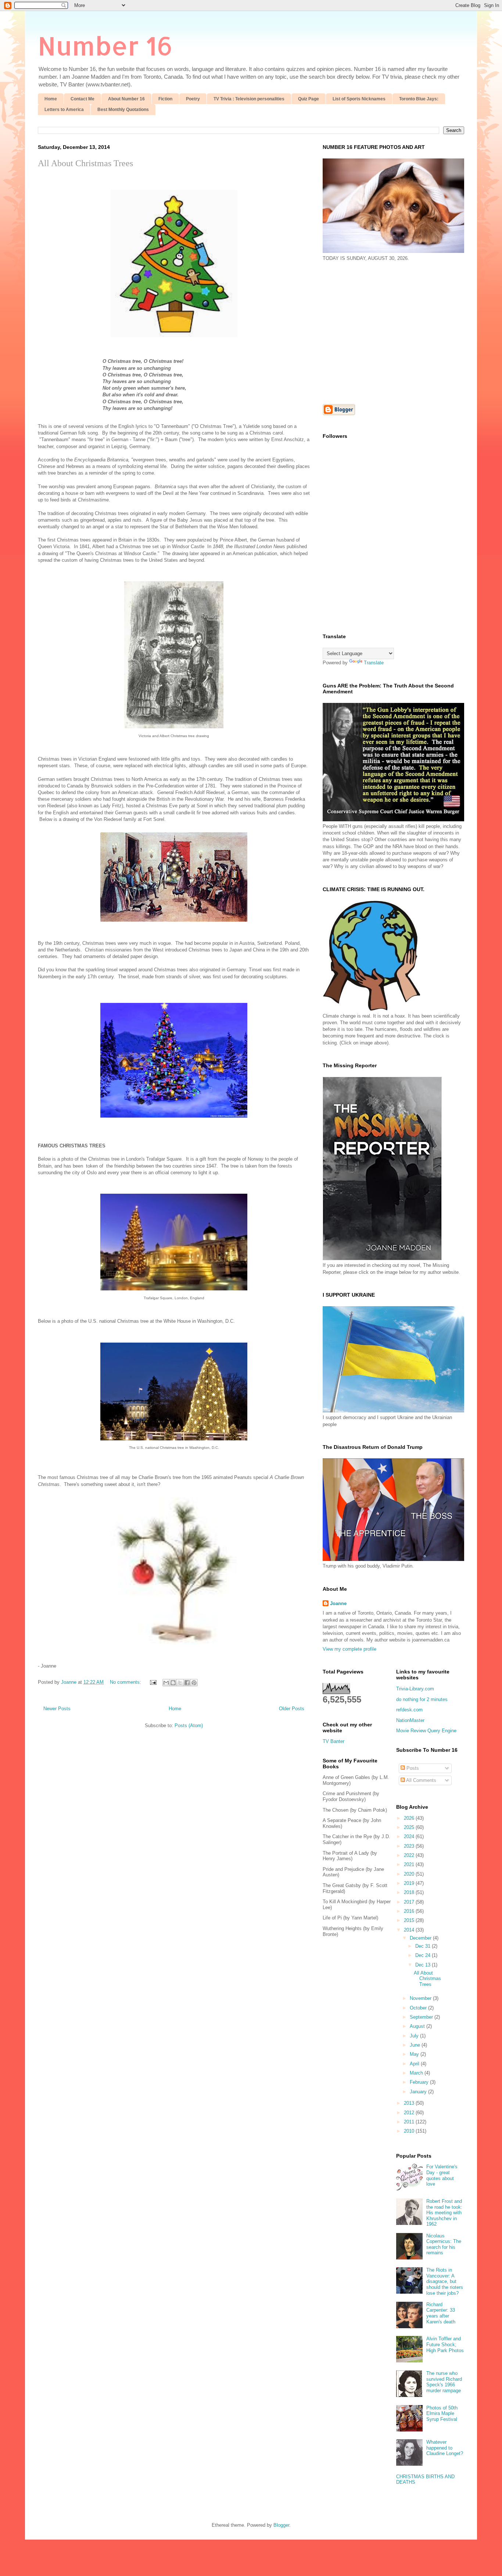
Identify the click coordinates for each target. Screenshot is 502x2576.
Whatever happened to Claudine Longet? (445, 2448)
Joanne (338, 1603)
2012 (410, 2113)
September (422, 2017)
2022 (410, 1855)
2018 (410, 1892)
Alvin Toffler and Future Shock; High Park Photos (445, 2344)
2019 (410, 1883)
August (418, 2026)
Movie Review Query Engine (426, 1731)
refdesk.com (409, 1710)
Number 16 (105, 45)
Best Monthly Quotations (123, 110)
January (419, 2092)
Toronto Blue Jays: (419, 99)
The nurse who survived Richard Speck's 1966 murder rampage (444, 2382)
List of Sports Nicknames (359, 99)
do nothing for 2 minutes (422, 1699)
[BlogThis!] (173, 1683)
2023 (410, 1846)
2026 (410, 1818)
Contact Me (83, 99)
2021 (410, 1864)
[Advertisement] (384, 332)
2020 (410, 1874)
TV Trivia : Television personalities (249, 99)
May (415, 2054)
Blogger (281, 2525)
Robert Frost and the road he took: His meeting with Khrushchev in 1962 (444, 2213)
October (419, 2008)
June (416, 2045)
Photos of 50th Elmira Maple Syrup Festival (442, 2414)
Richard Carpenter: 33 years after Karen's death (441, 2313)
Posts (412, 1768)
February (420, 2082)
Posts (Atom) (189, 1725)
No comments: (126, 1682)
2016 (410, 1911)
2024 (410, 1837)
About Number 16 (126, 99)
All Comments (421, 1780)
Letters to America (64, 110)
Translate (374, 663)
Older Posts (292, 1709)
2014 (410, 1930)
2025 (410, 1827)
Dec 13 (424, 1965)
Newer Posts (57, 1709)
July (415, 2036)
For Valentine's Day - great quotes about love (442, 2175)
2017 (410, 1902)
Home (51, 99)
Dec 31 (424, 1946)
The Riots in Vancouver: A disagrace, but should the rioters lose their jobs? (445, 2281)
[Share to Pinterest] (194, 1683)
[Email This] (166, 1683)
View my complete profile (349, 1649)
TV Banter (334, 1741)
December (421, 1938)
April (415, 2064)
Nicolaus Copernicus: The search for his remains (444, 2244)
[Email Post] (153, 1682)
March (417, 2073)
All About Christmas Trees (85, 163)
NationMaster (410, 1720)
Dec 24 (424, 1955)
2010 (410, 2131)
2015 (410, 1920)
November (421, 1998)
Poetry (193, 99)
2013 (410, 2103)
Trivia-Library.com (415, 1689)
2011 (410, 2122)
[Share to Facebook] (187, 1683)
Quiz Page (309, 99)
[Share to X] (180, 1683)
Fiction (165, 99)
